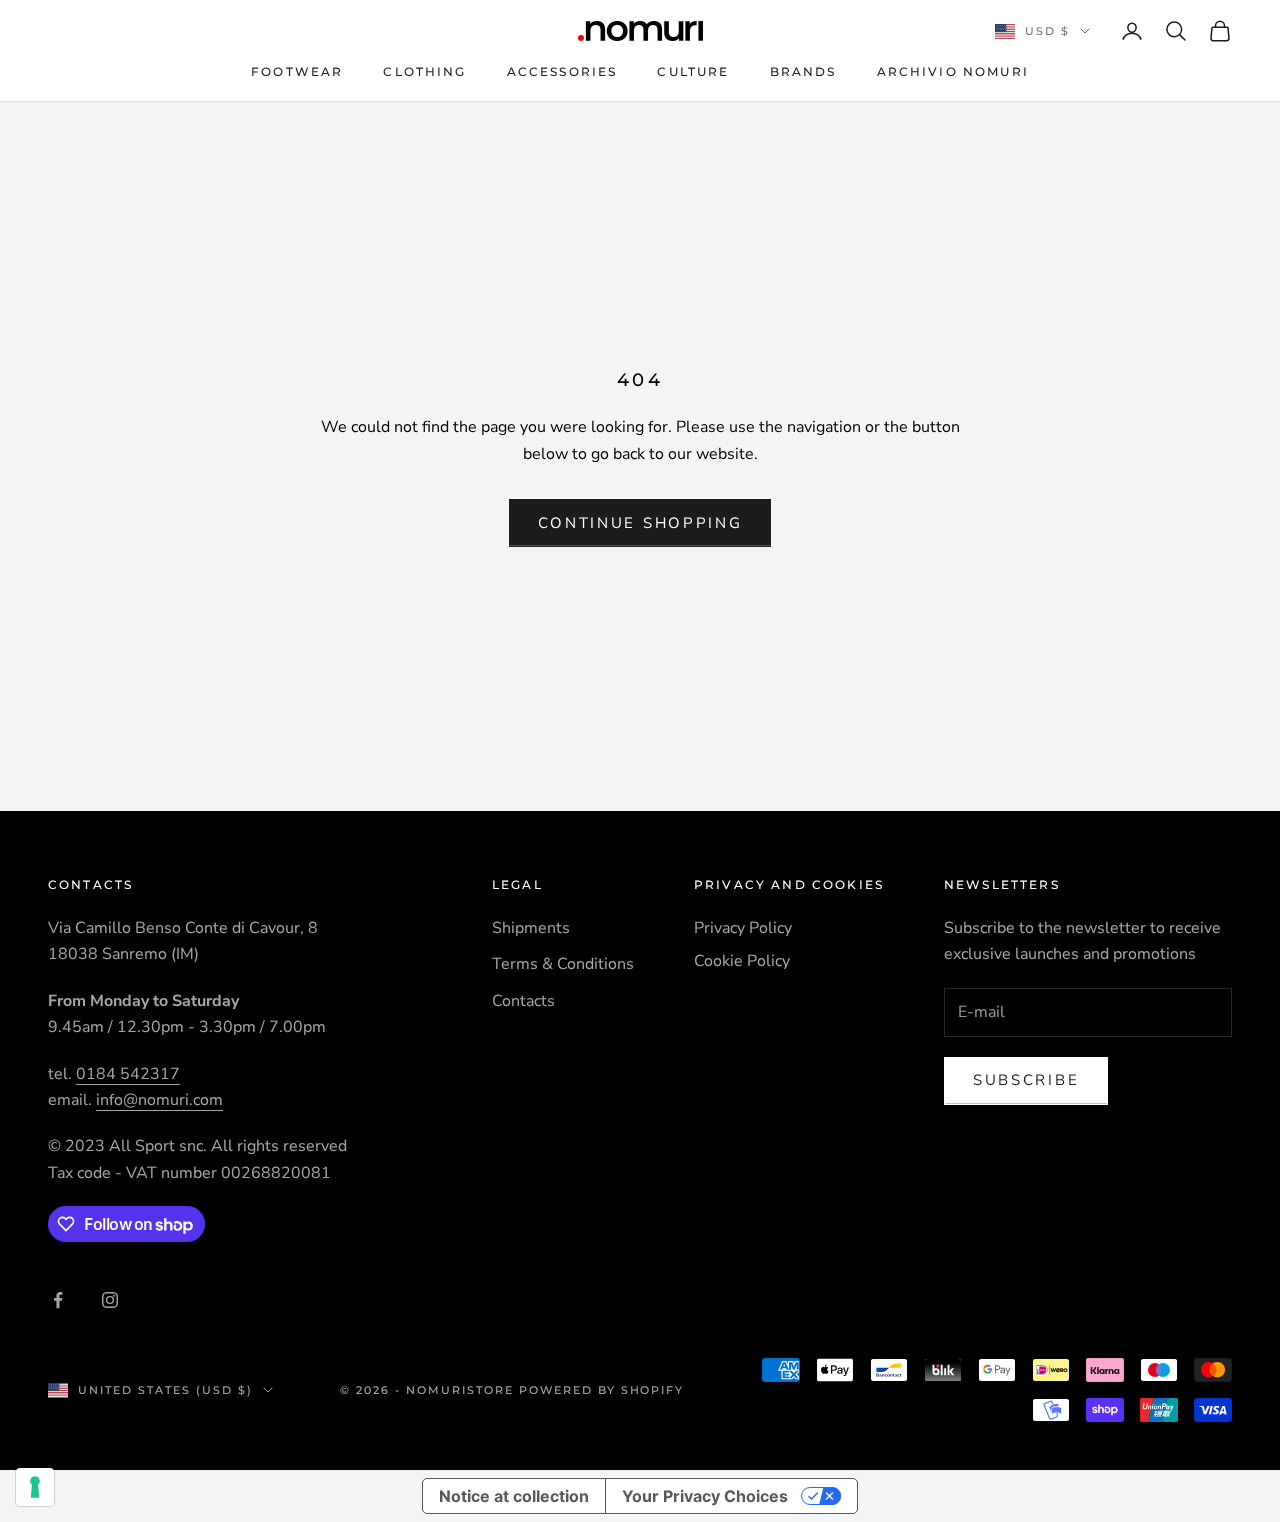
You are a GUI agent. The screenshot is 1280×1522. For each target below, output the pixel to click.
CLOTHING (424, 71)
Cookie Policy (742, 961)
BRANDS (803, 71)
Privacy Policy (743, 928)
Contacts (523, 1001)
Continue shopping (640, 523)
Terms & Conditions (563, 964)
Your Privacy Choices (705, 1496)
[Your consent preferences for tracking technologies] (35, 1487)
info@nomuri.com (159, 1100)
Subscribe (1026, 1080)
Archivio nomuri (953, 71)
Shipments (531, 928)
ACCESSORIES (562, 71)
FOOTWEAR (297, 71)
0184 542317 (128, 1074)
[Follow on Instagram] (110, 1300)
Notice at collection (514, 1496)
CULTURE (693, 71)
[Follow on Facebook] (58, 1300)
